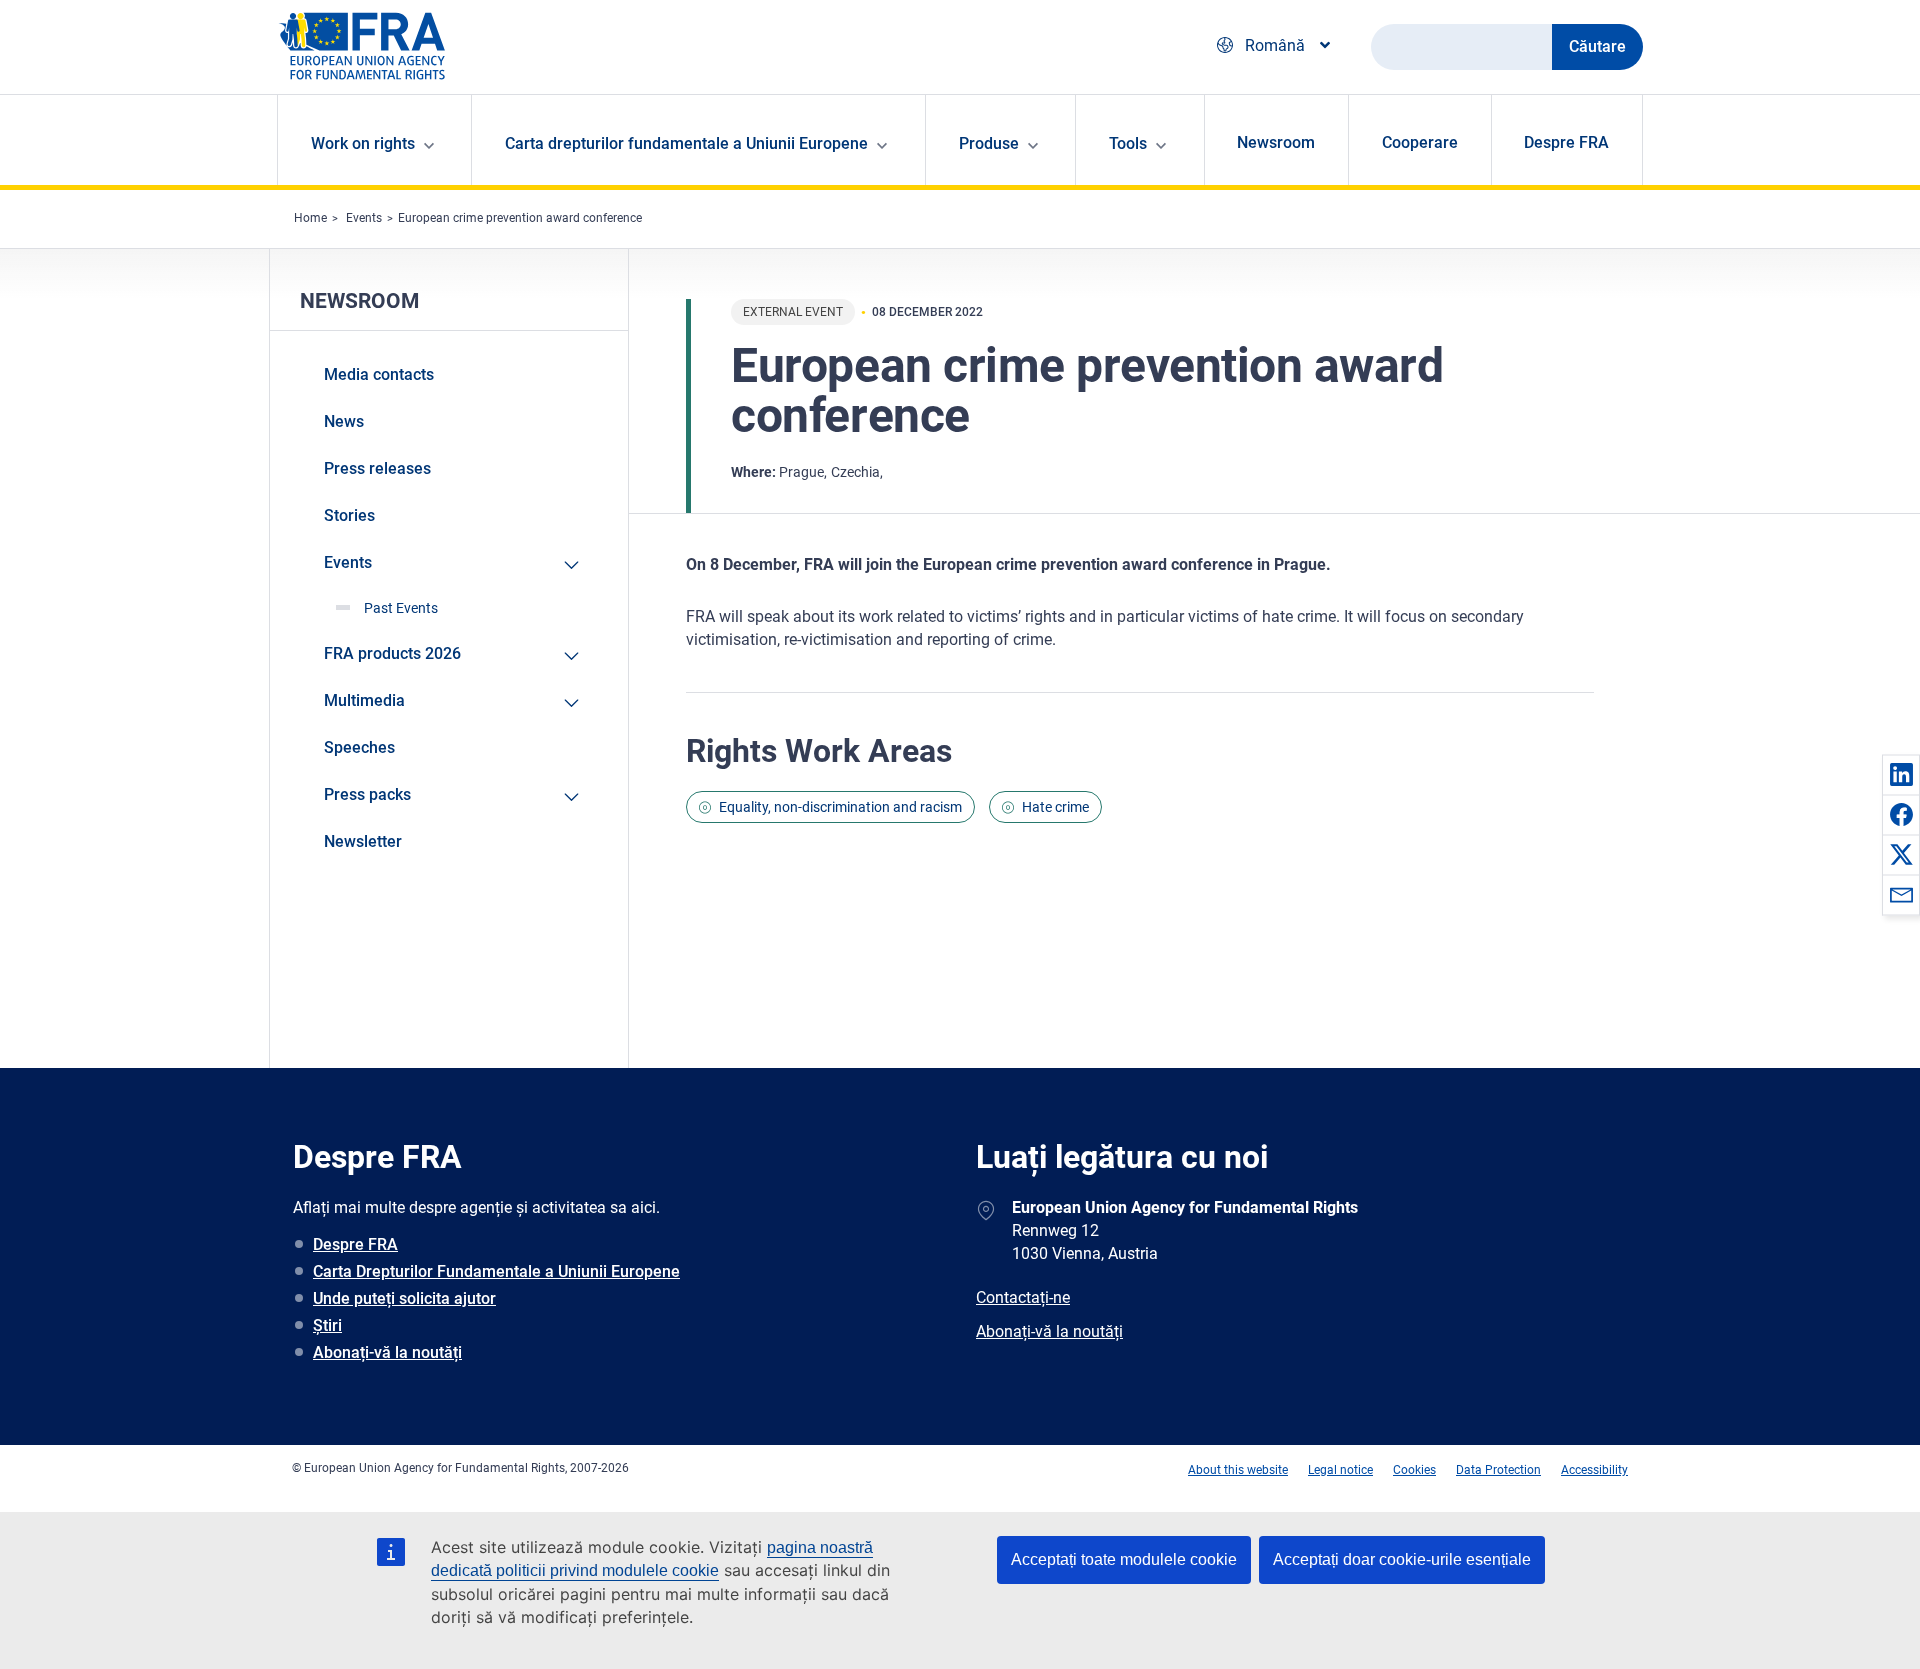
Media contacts (379, 374)
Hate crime (1055, 807)
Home (310, 218)
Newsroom (1276, 142)
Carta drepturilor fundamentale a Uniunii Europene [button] (686, 143)
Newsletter (363, 841)
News (344, 421)
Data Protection (1498, 1470)
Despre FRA (1566, 142)
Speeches (359, 747)
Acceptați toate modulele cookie (1124, 1559)
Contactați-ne (1023, 1297)
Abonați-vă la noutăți (387, 1352)
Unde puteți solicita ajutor (404, 1298)
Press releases (377, 468)
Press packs (367, 794)
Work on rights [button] (363, 143)
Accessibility (1594, 1470)
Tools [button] (1128, 143)
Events (364, 218)
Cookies (1414, 1470)
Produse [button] (989, 143)
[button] (1901, 774)
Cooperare (1420, 142)
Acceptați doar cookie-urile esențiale (1402, 1559)
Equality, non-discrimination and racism (840, 807)
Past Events (401, 608)
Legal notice (1340, 1470)
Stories (349, 515)
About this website (1238, 1470)
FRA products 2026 (392, 653)
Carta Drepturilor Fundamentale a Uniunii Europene (496, 1271)
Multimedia (364, 700)
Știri (327, 1325)
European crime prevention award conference (520, 218)
